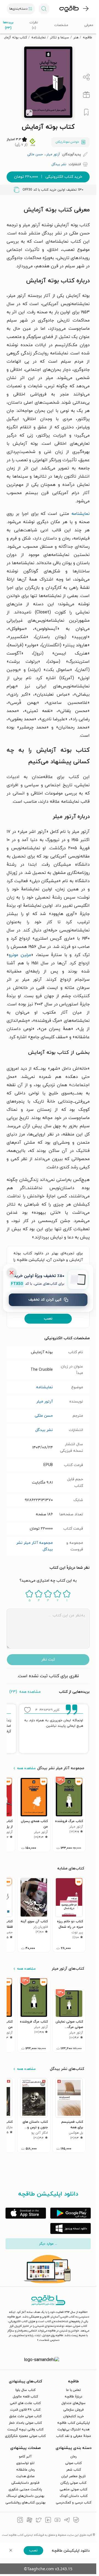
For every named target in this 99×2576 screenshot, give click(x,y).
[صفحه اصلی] (69, 9)
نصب (48, 1319)
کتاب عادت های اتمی (25, 2403)
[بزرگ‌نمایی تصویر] (29, 113)
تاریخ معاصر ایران (74, 2476)
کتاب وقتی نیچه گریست (25, 2429)
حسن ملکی (44, 1416)
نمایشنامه (38, 38)
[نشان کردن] (86, 112)
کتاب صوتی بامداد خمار (25, 2423)
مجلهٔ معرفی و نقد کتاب (74, 2436)
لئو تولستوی (25, 2463)
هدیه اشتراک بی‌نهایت (73, 2429)
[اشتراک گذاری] (86, 77)
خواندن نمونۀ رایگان (67, 142)
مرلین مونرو (20, 955)
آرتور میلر (45, 1402)
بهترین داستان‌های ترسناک (25, 2496)
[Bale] (76, 2521)
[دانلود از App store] (26, 2213)
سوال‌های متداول (73, 2403)
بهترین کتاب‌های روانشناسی (25, 2503)
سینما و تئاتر (60, 38)
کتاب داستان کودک (74, 2496)
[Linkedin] (48, 2521)
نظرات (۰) (34, 25)
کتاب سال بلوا (25, 2390)
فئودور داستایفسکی (25, 2483)
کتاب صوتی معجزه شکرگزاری (25, 2436)
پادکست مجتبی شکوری (25, 2489)
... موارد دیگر (48, 2244)
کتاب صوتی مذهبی (73, 2489)
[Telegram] (67, 2521)
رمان (73, 2457)
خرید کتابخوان (74, 2416)
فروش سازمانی (73, 2410)
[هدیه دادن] (86, 95)
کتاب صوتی (73, 2463)
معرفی (89, 25)
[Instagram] (20, 2521)
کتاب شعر (74, 2470)
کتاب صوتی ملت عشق (25, 2416)
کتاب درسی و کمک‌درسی (74, 2503)
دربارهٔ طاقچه (73, 2397)
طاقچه (87, 38)
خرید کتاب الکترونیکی (48, 177)
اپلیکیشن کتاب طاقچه (74, 2423)
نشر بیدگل (44, 1430)
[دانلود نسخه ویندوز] (71, 2228)
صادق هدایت (25, 2476)
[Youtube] (57, 2521)
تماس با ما (73, 2390)
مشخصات (61, 25)
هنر (76, 38)
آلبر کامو (25, 2457)
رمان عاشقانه (25, 2470)
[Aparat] (29, 2521)
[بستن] (12, 1273)
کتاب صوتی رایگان (73, 2483)
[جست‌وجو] (44, 9)
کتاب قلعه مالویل (25, 2397)
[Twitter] (39, 2521)
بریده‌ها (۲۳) (8, 25)
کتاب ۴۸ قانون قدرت (25, 2410)
